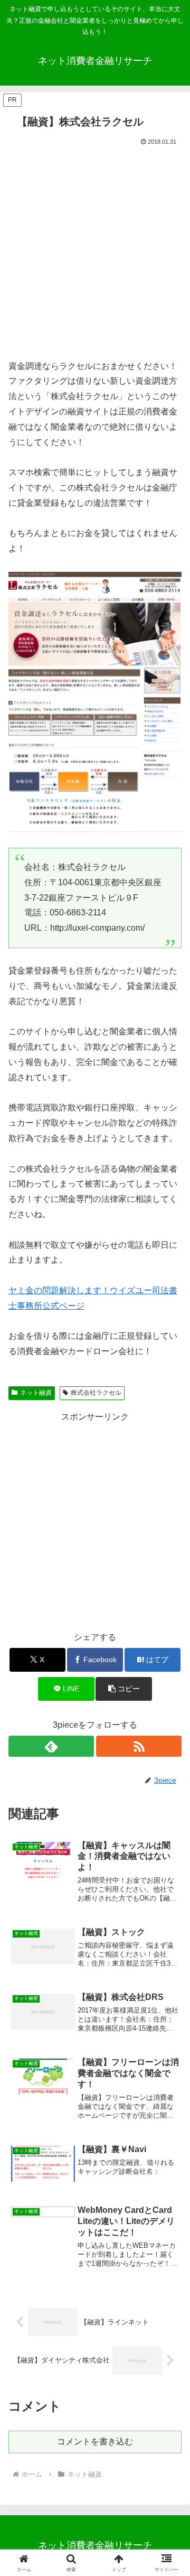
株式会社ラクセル (96, 1393)
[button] (124, 1689)
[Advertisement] (95, 248)
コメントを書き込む (95, 2441)
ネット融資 (36, 1393)
